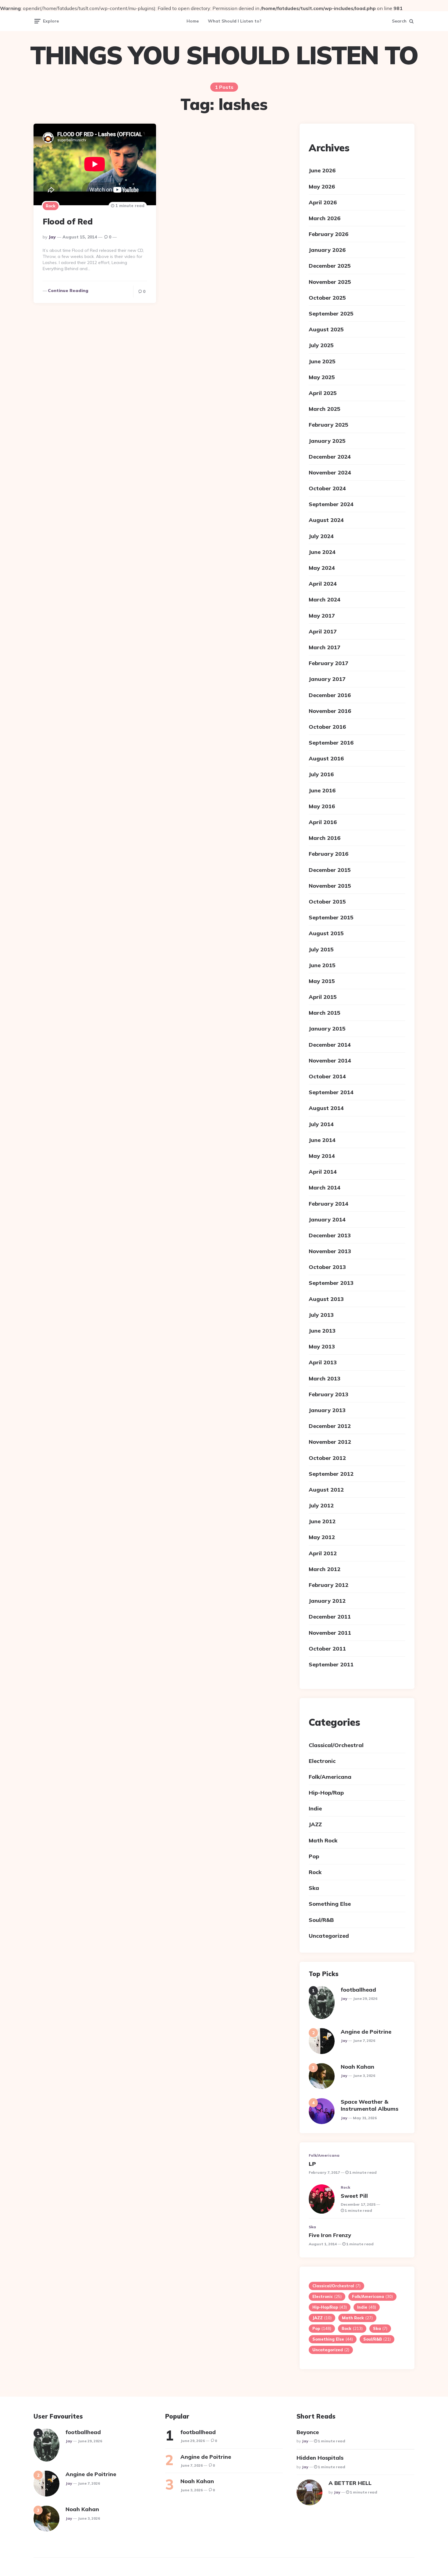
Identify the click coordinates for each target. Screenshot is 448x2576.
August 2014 (326, 1108)
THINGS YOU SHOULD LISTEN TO (224, 55)
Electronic (322, 1761)
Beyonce (308, 2432)
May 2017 (322, 616)
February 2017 (329, 663)
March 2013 (325, 1378)
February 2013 (329, 1394)
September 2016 (331, 743)
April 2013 (323, 1362)
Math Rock (323, 1840)
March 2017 (325, 647)
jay (52, 237)
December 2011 (330, 1617)
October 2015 (327, 902)
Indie (315, 1808)
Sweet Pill (354, 2196)
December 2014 (330, 1045)
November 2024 (330, 472)
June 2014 (322, 1140)
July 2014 (321, 1124)
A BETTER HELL (350, 2483)
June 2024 (322, 552)
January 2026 (327, 250)
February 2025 (329, 425)
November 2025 (330, 282)
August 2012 (326, 1490)
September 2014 (331, 1092)
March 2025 (325, 409)
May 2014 (322, 1156)
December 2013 (330, 1235)
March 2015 (325, 1013)
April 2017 (323, 631)
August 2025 (326, 329)
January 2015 (327, 1029)
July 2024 (321, 536)
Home (193, 21)
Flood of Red (68, 222)
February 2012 (329, 1585)
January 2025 (327, 441)
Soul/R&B (321, 1920)
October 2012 (327, 1458)
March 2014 (325, 1188)
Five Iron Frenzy (330, 2235)
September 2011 (331, 1664)
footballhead (358, 1990)
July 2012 (321, 1505)
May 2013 (322, 1346)
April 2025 (323, 393)
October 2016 (327, 727)
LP (312, 2164)
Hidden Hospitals (320, 2458)
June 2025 (322, 361)
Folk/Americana (330, 1777)
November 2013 (330, 1251)
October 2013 (327, 1267)
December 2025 (330, 266)
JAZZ (315, 1824)
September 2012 (331, 1474)
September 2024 (331, 504)
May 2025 (322, 377)
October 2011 (327, 1649)
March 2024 (325, 599)
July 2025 (321, 345)
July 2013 (321, 1315)
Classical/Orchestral (336, 1745)
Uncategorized (329, 1936)
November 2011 (330, 1633)
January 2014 (327, 1219)
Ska (314, 1888)
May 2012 (322, 1537)
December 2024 (330, 457)
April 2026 (323, 202)
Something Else (330, 1904)
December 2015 (330, 870)
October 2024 (327, 488)
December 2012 (330, 1426)
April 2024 (323, 584)
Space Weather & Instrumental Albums (370, 2105)
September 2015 (331, 917)
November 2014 (330, 1061)
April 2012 (323, 1553)
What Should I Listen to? (235, 21)
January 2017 (327, 679)
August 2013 (326, 1299)
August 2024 (326, 520)
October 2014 (327, 1076)
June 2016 (322, 790)
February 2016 (329, 854)
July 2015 (321, 949)
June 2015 (322, 965)
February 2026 (329, 234)
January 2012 (327, 1601)
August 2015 (326, 933)
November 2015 (330, 886)
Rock (51, 206)
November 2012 (330, 1442)
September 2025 (331, 314)
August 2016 (326, 758)
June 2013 (322, 1331)
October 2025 (327, 298)
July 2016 (321, 774)
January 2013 (327, 1410)
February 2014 (329, 1204)
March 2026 (325, 218)
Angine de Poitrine (366, 2032)
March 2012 (325, 1569)
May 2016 (322, 806)
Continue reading (68, 291)
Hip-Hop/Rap (326, 1793)
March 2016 (325, 838)
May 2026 (322, 187)
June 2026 (322, 170)
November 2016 (330, 711)
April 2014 (323, 1172)
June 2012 (322, 1521)
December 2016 (330, 695)
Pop (314, 1856)
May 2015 (322, 981)
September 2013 (331, 1283)
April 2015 (323, 997)
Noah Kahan (357, 2067)
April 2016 (323, 822)
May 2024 (322, 568)
